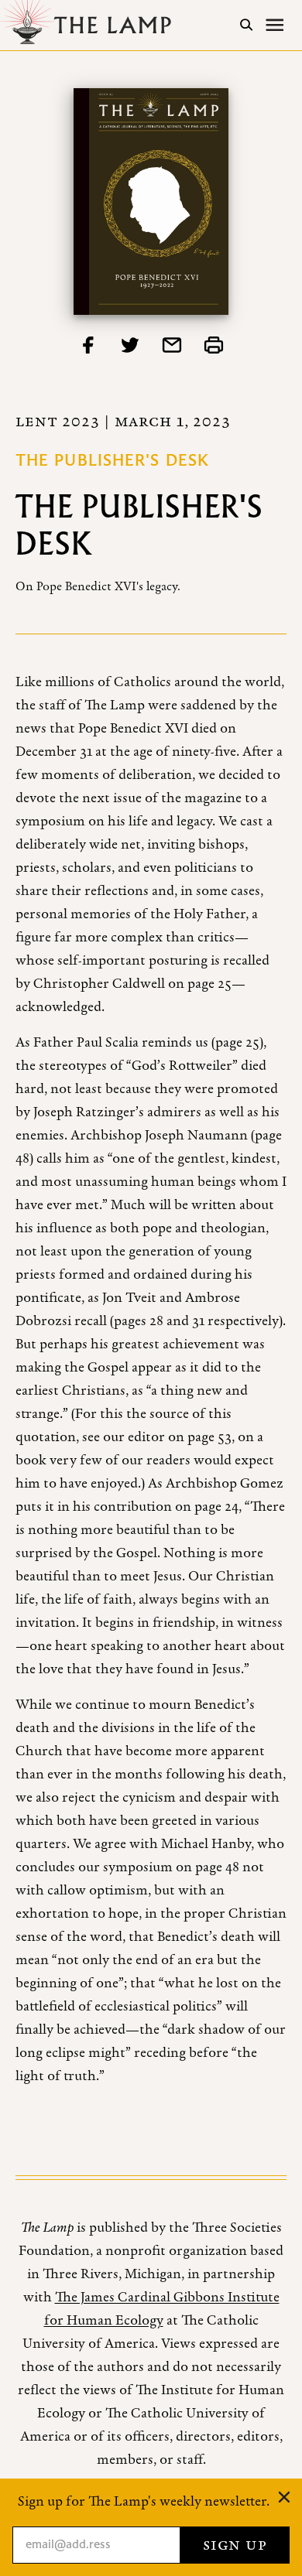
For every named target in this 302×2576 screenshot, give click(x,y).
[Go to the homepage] (90, 25)
